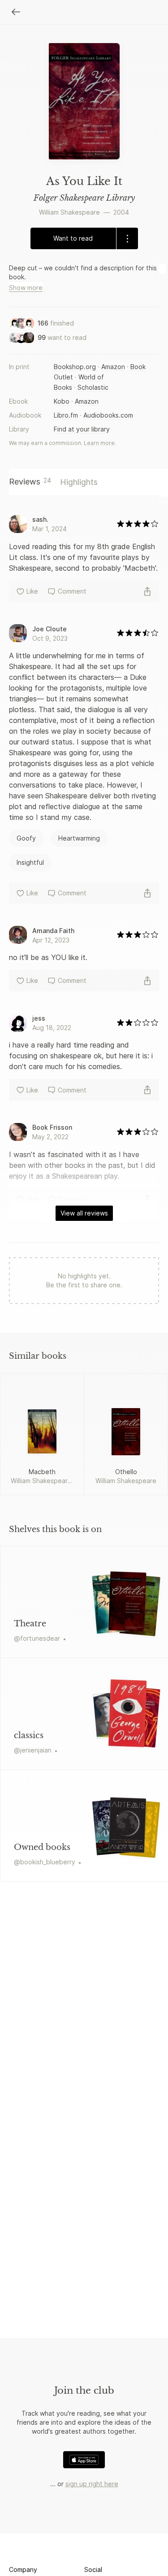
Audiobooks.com (108, 415)
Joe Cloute (50, 629)
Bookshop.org (75, 367)
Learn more (99, 443)
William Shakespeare (69, 212)
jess (39, 1018)
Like (32, 591)
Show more (26, 288)
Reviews (30, 481)
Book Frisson (52, 1127)
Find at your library (82, 429)
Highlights (79, 482)
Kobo (62, 401)
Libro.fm (66, 415)
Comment (72, 591)
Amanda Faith (53, 931)
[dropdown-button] (127, 238)
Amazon (113, 367)
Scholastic (93, 387)
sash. (40, 519)
